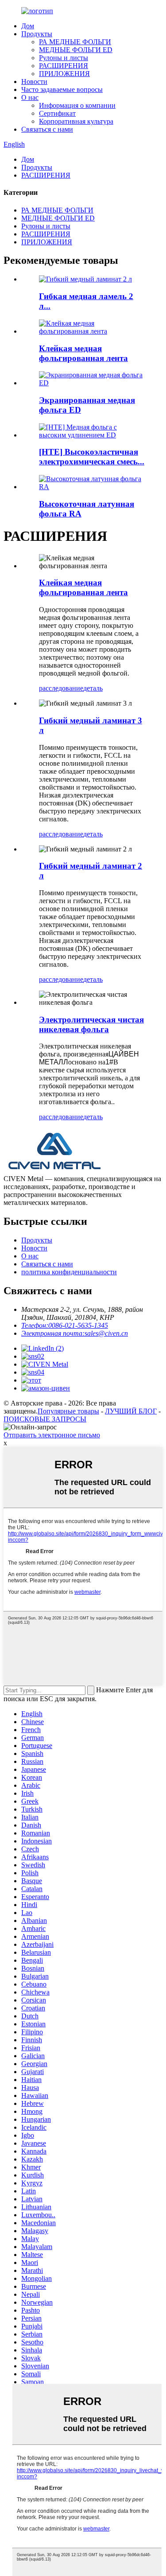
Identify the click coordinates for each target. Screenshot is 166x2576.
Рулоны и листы (64, 58)
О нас (30, 97)
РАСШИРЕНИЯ (64, 66)
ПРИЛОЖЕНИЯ (64, 74)
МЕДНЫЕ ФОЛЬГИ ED (76, 50)
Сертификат (57, 113)
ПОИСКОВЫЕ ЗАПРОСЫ (45, 1419)
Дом (28, 26)
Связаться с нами (47, 129)
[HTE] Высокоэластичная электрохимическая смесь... (92, 457)
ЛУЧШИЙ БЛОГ (131, 1411)
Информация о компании (77, 105)
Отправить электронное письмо (52, 1435)
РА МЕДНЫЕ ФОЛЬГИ (75, 42)
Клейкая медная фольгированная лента (83, 353)
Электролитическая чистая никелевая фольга (91, 1024)
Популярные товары (68, 1411)
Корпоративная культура (76, 121)
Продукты (37, 34)
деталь (93, 688)
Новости (34, 82)
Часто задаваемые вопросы (62, 89)
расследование (61, 688)
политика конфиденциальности (69, 1272)
